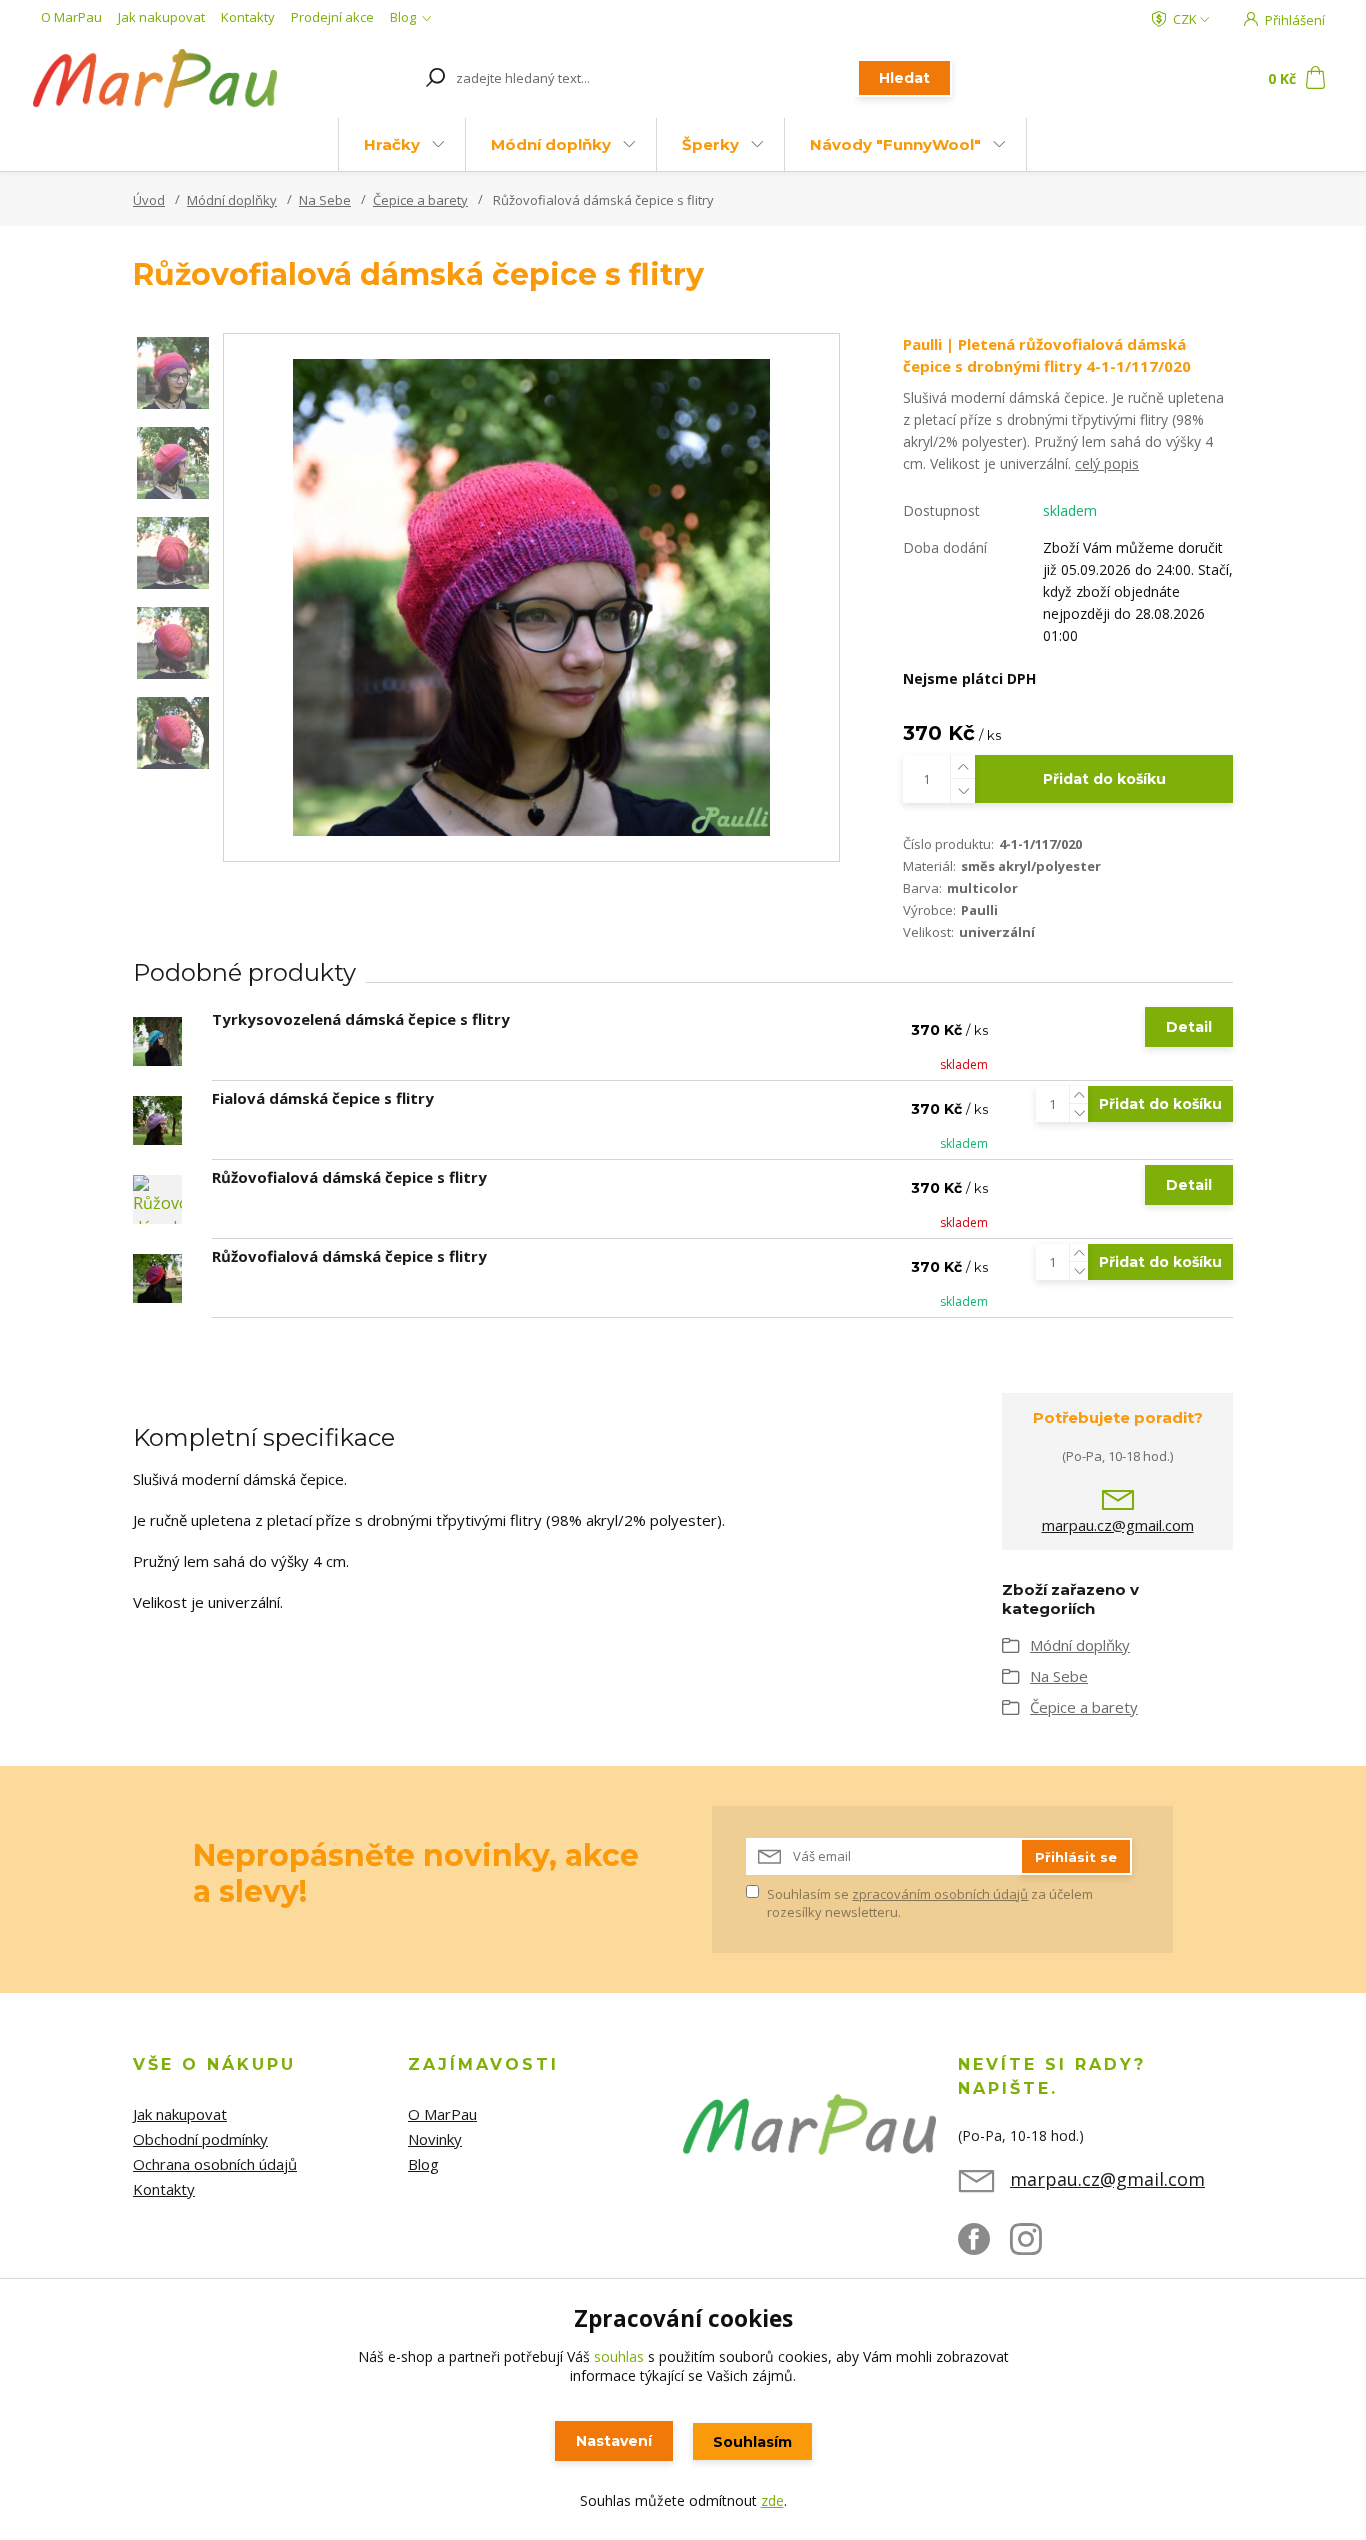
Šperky (710, 144)
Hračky (392, 144)
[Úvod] (155, 78)
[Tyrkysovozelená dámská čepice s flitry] (157, 1041)
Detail (1189, 1027)
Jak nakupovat (161, 17)
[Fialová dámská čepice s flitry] (157, 1120)
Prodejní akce (332, 17)
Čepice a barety (420, 200)
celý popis (1107, 463)
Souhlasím (752, 2442)
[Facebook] (984, 2247)
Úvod (149, 200)
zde (772, 2500)
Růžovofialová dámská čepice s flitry (349, 1177)
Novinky (435, 2139)
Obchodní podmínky (200, 2139)
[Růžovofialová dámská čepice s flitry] (157, 1199)
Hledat (904, 78)
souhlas (619, 2356)
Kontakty (248, 17)
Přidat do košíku (1104, 779)
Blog (403, 17)
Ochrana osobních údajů (215, 2164)
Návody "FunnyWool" (895, 144)
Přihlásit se (1076, 1857)
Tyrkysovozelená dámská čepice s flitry (361, 1019)
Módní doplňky (551, 144)
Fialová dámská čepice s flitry (323, 1098)
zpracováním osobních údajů (940, 1894)
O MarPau (71, 17)
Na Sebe (325, 200)
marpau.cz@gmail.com (1118, 1525)
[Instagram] (1036, 2247)
